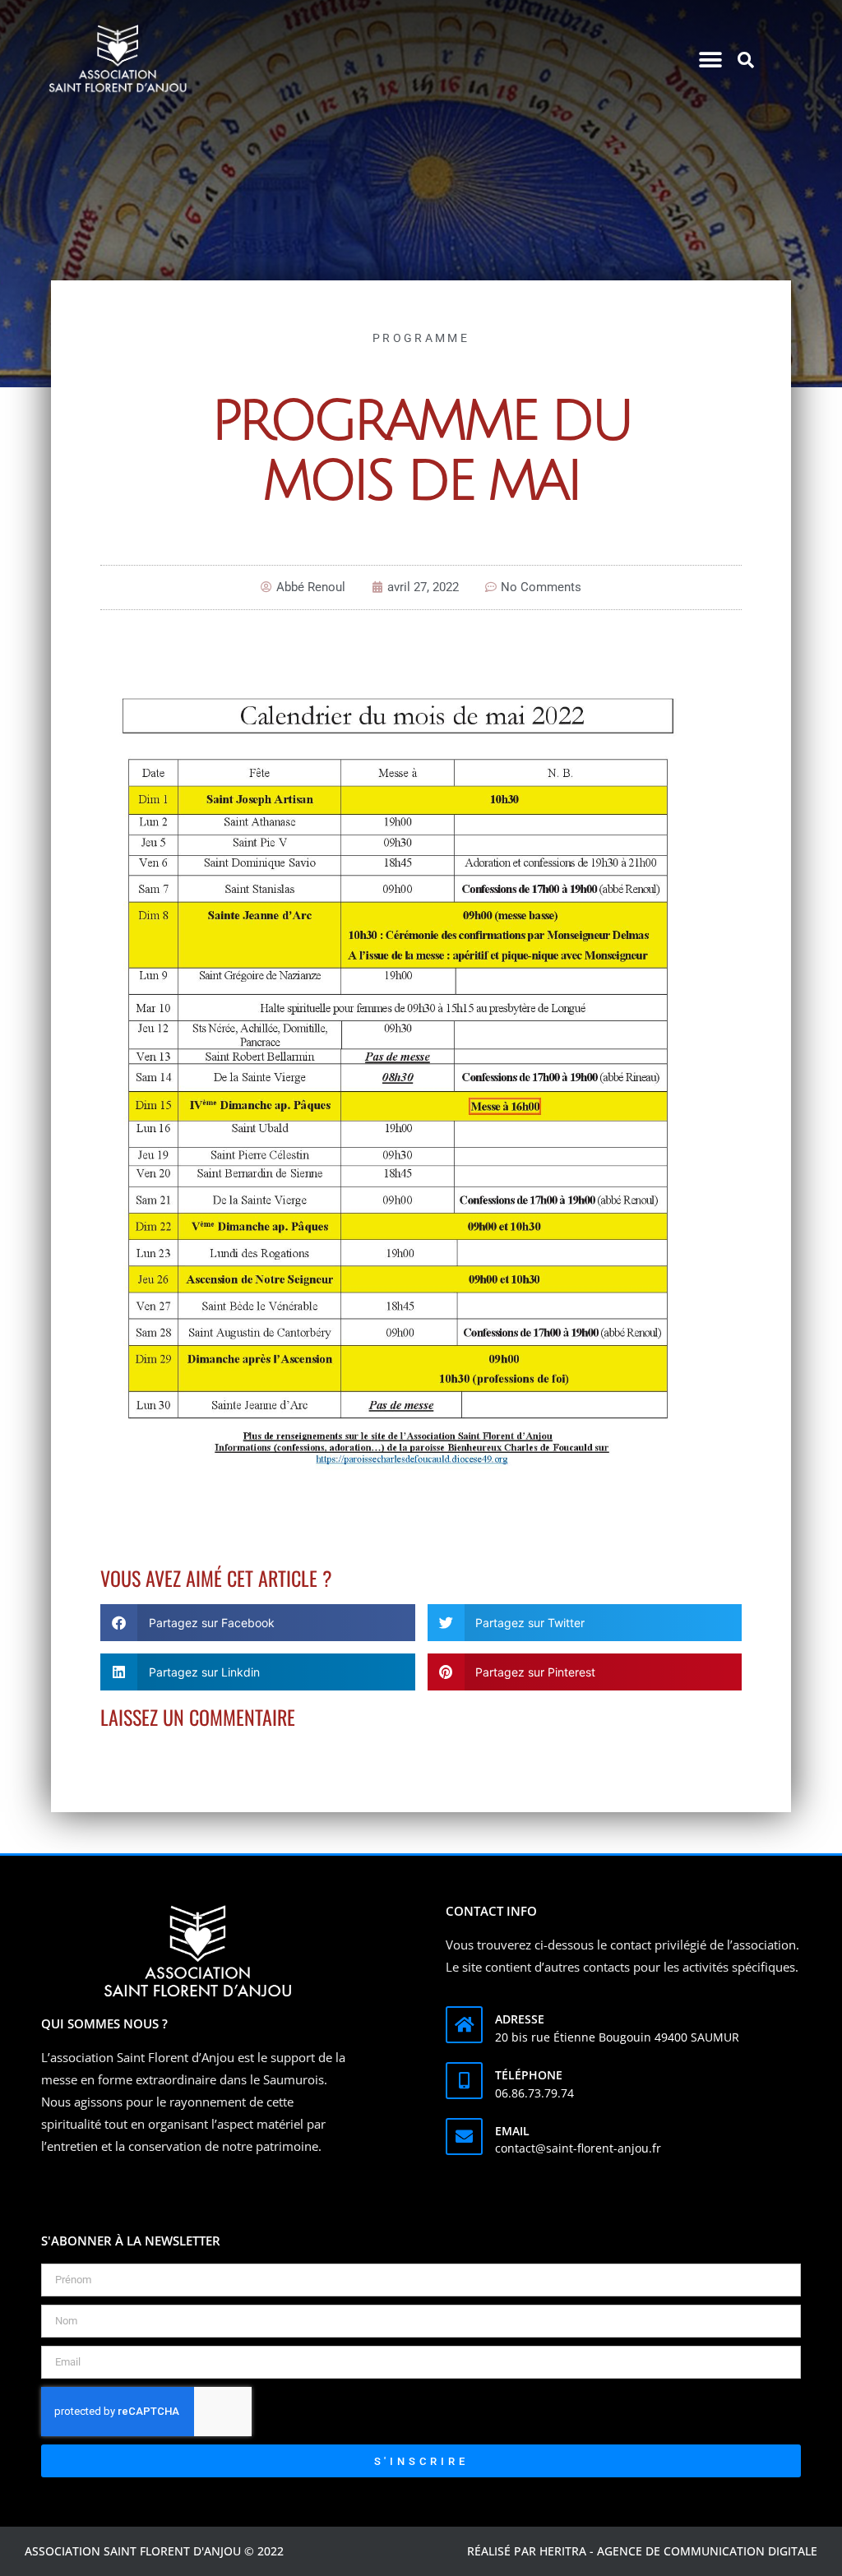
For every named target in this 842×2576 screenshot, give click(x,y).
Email (512, 2131)
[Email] (464, 2137)
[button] (711, 60)
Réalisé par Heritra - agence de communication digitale (642, 2551)
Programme (421, 338)
